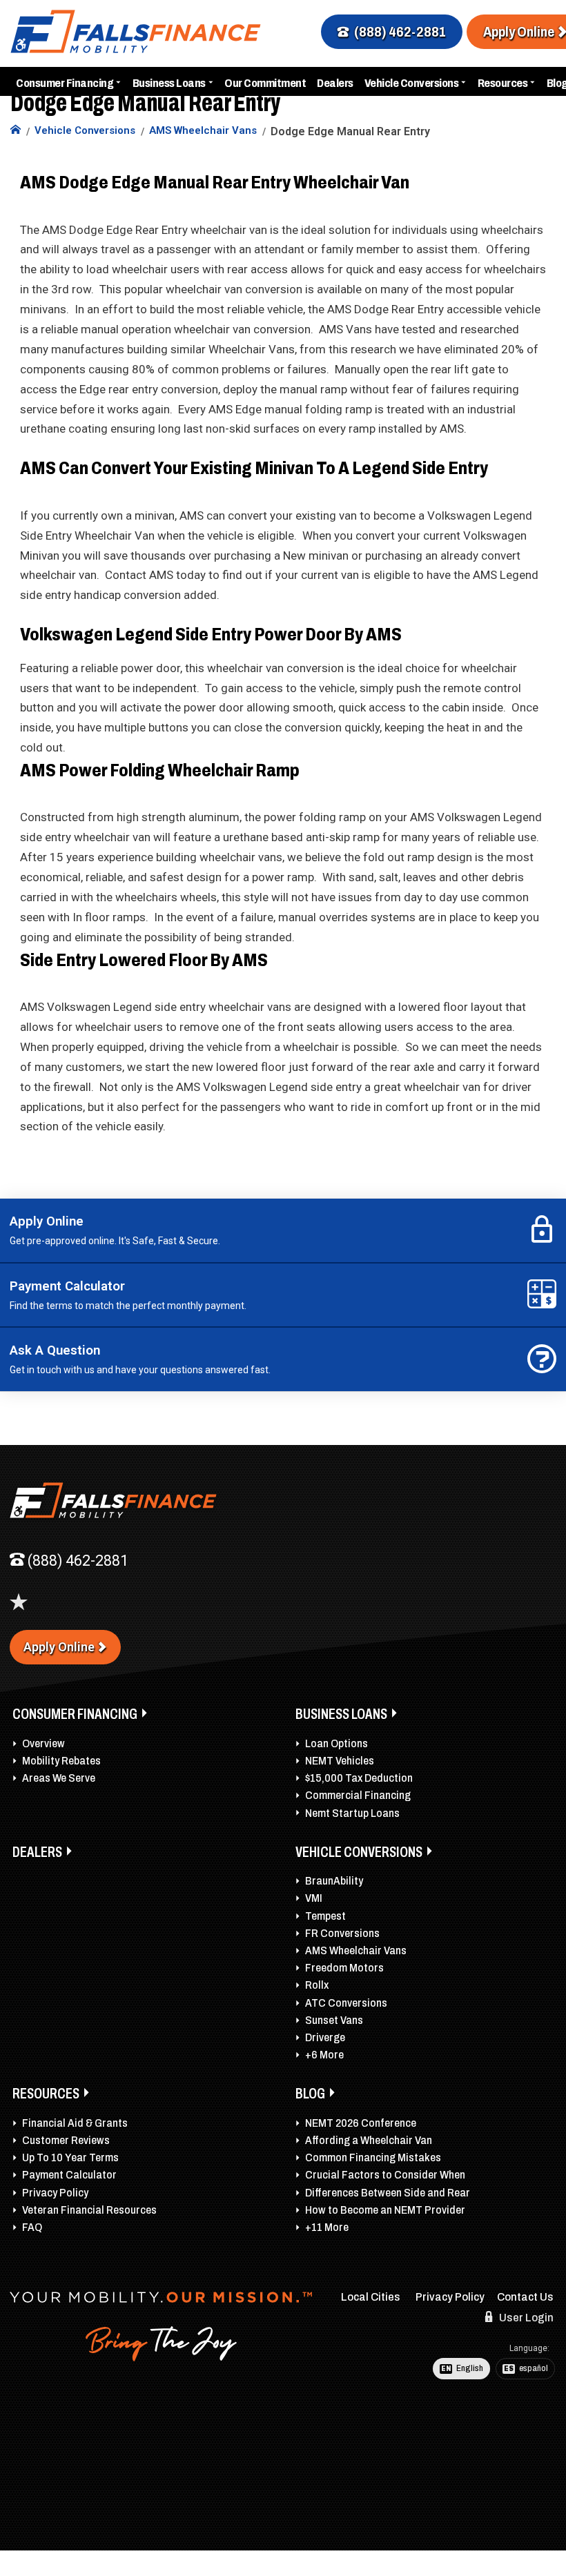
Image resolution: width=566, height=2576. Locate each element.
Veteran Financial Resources (89, 2210)
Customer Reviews (66, 2140)
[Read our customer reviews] (19, 1602)
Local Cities (371, 2297)
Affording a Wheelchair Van (369, 2140)
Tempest (325, 1916)
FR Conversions (342, 1933)
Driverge (325, 2037)
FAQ (32, 2227)
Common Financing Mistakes (373, 2157)
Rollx (317, 1985)
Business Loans (169, 83)
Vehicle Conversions (412, 83)
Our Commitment (265, 83)
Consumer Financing (65, 83)
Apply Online (59, 1647)
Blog (310, 2094)
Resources (503, 83)
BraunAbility (334, 1881)
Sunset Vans (334, 2020)
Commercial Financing (358, 1795)
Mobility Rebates (61, 1761)
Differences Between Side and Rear (388, 2193)
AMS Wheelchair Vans (356, 1950)
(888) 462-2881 (400, 32)
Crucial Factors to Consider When (385, 2175)
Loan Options (336, 1743)
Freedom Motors (344, 1968)
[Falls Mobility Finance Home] (16, 131)
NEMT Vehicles (340, 1761)
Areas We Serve (59, 1778)
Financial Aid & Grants (75, 2123)
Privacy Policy (55, 2193)
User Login (525, 2318)
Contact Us (525, 2297)
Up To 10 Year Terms (70, 2157)
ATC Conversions (346, 2003)
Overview (43, 1743)
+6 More (324, 2055)
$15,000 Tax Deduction (359, 1778)
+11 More (327, 2227)
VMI (314, 1898)
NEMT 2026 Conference (361, 2123)
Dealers (335, 83)
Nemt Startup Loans (352, 1813)
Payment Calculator (69, 2175)
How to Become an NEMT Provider (385, 2210)
